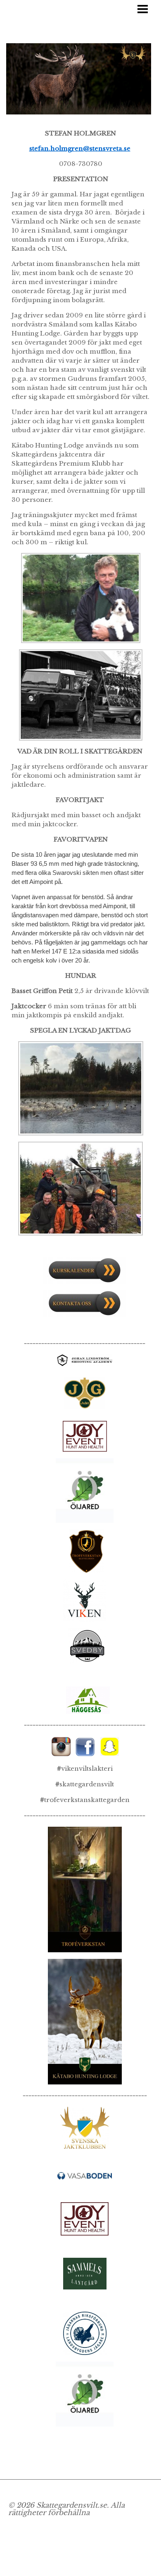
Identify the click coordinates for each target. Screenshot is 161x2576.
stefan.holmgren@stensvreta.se (80, 148)
